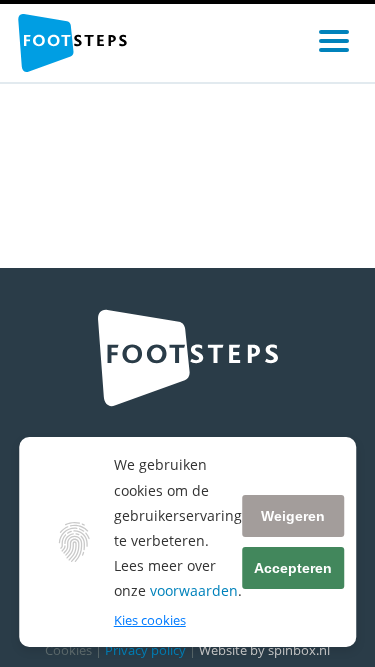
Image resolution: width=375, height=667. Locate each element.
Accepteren (293, 568)
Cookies (68, 650)
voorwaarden (194, 590)
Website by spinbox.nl (264, 650)
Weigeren (293, 516)
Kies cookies (150, 620)
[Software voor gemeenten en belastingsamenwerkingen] (72, 43)
